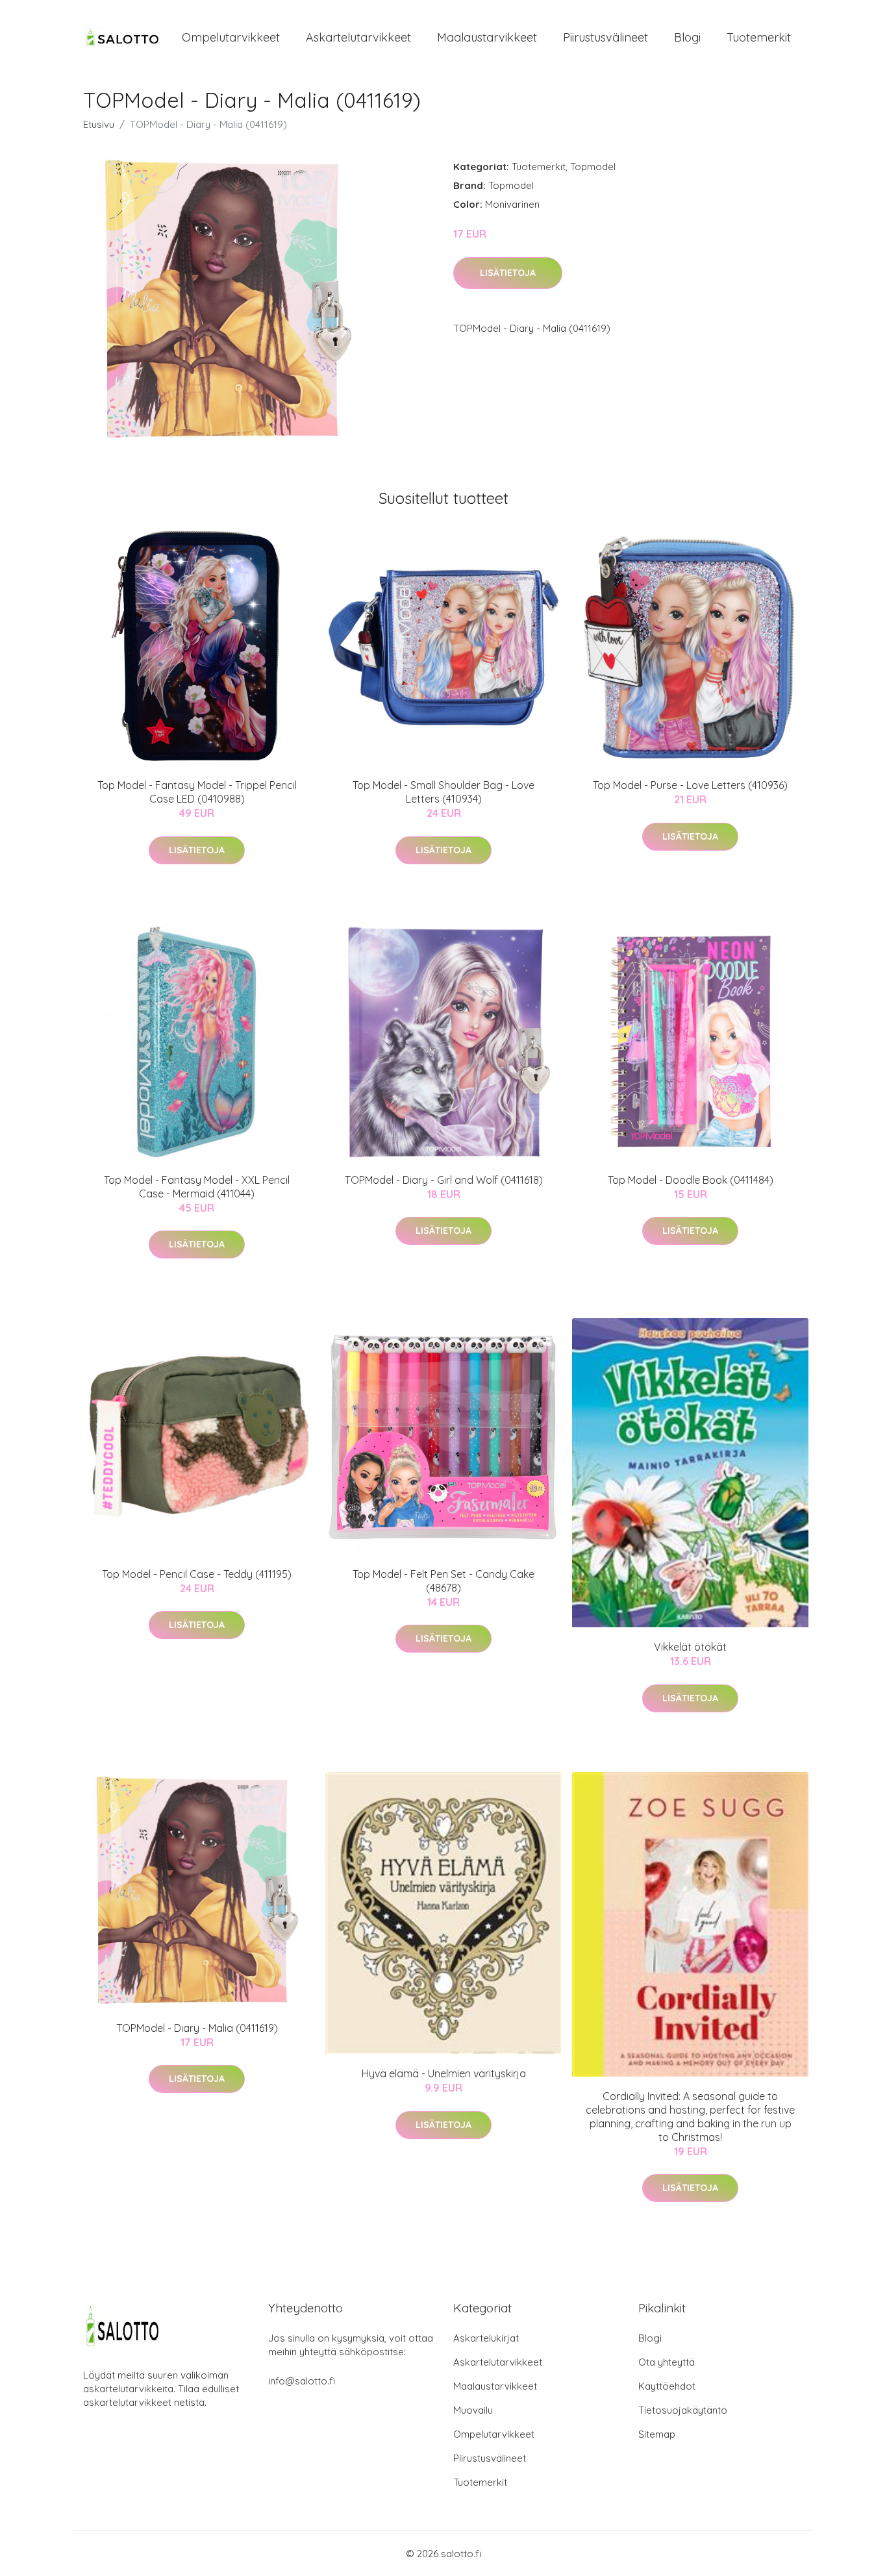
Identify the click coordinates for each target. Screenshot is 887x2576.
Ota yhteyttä (667, 2362)
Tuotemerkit (759, 37)
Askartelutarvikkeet (358, 37)
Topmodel (593, 167)
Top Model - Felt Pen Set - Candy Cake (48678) (443, 1581)
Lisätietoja (508, 273)
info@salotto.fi (302, 2381)
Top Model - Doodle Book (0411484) (691, 1180)
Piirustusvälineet (606, 37)
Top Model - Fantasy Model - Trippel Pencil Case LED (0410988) (197, 792)
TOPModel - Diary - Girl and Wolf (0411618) (444, 1180)
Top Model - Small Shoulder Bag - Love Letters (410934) (443, 792)
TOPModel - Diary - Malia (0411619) (197, 2028)
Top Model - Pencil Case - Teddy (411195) (197, 1574)
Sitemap (657, 2434)
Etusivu (99, 124)
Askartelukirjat (486, 2338)
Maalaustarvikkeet (487, 37)
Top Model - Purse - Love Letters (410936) (690, 785)
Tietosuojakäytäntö (683, 2410)
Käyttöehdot (667, 2386)
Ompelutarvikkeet (231, 37)
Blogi (687, 37)
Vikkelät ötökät (690, 1647)
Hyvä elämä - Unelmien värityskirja (444, 2073)
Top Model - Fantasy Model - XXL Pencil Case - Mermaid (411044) (197, 1187)
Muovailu (473, 2410)
